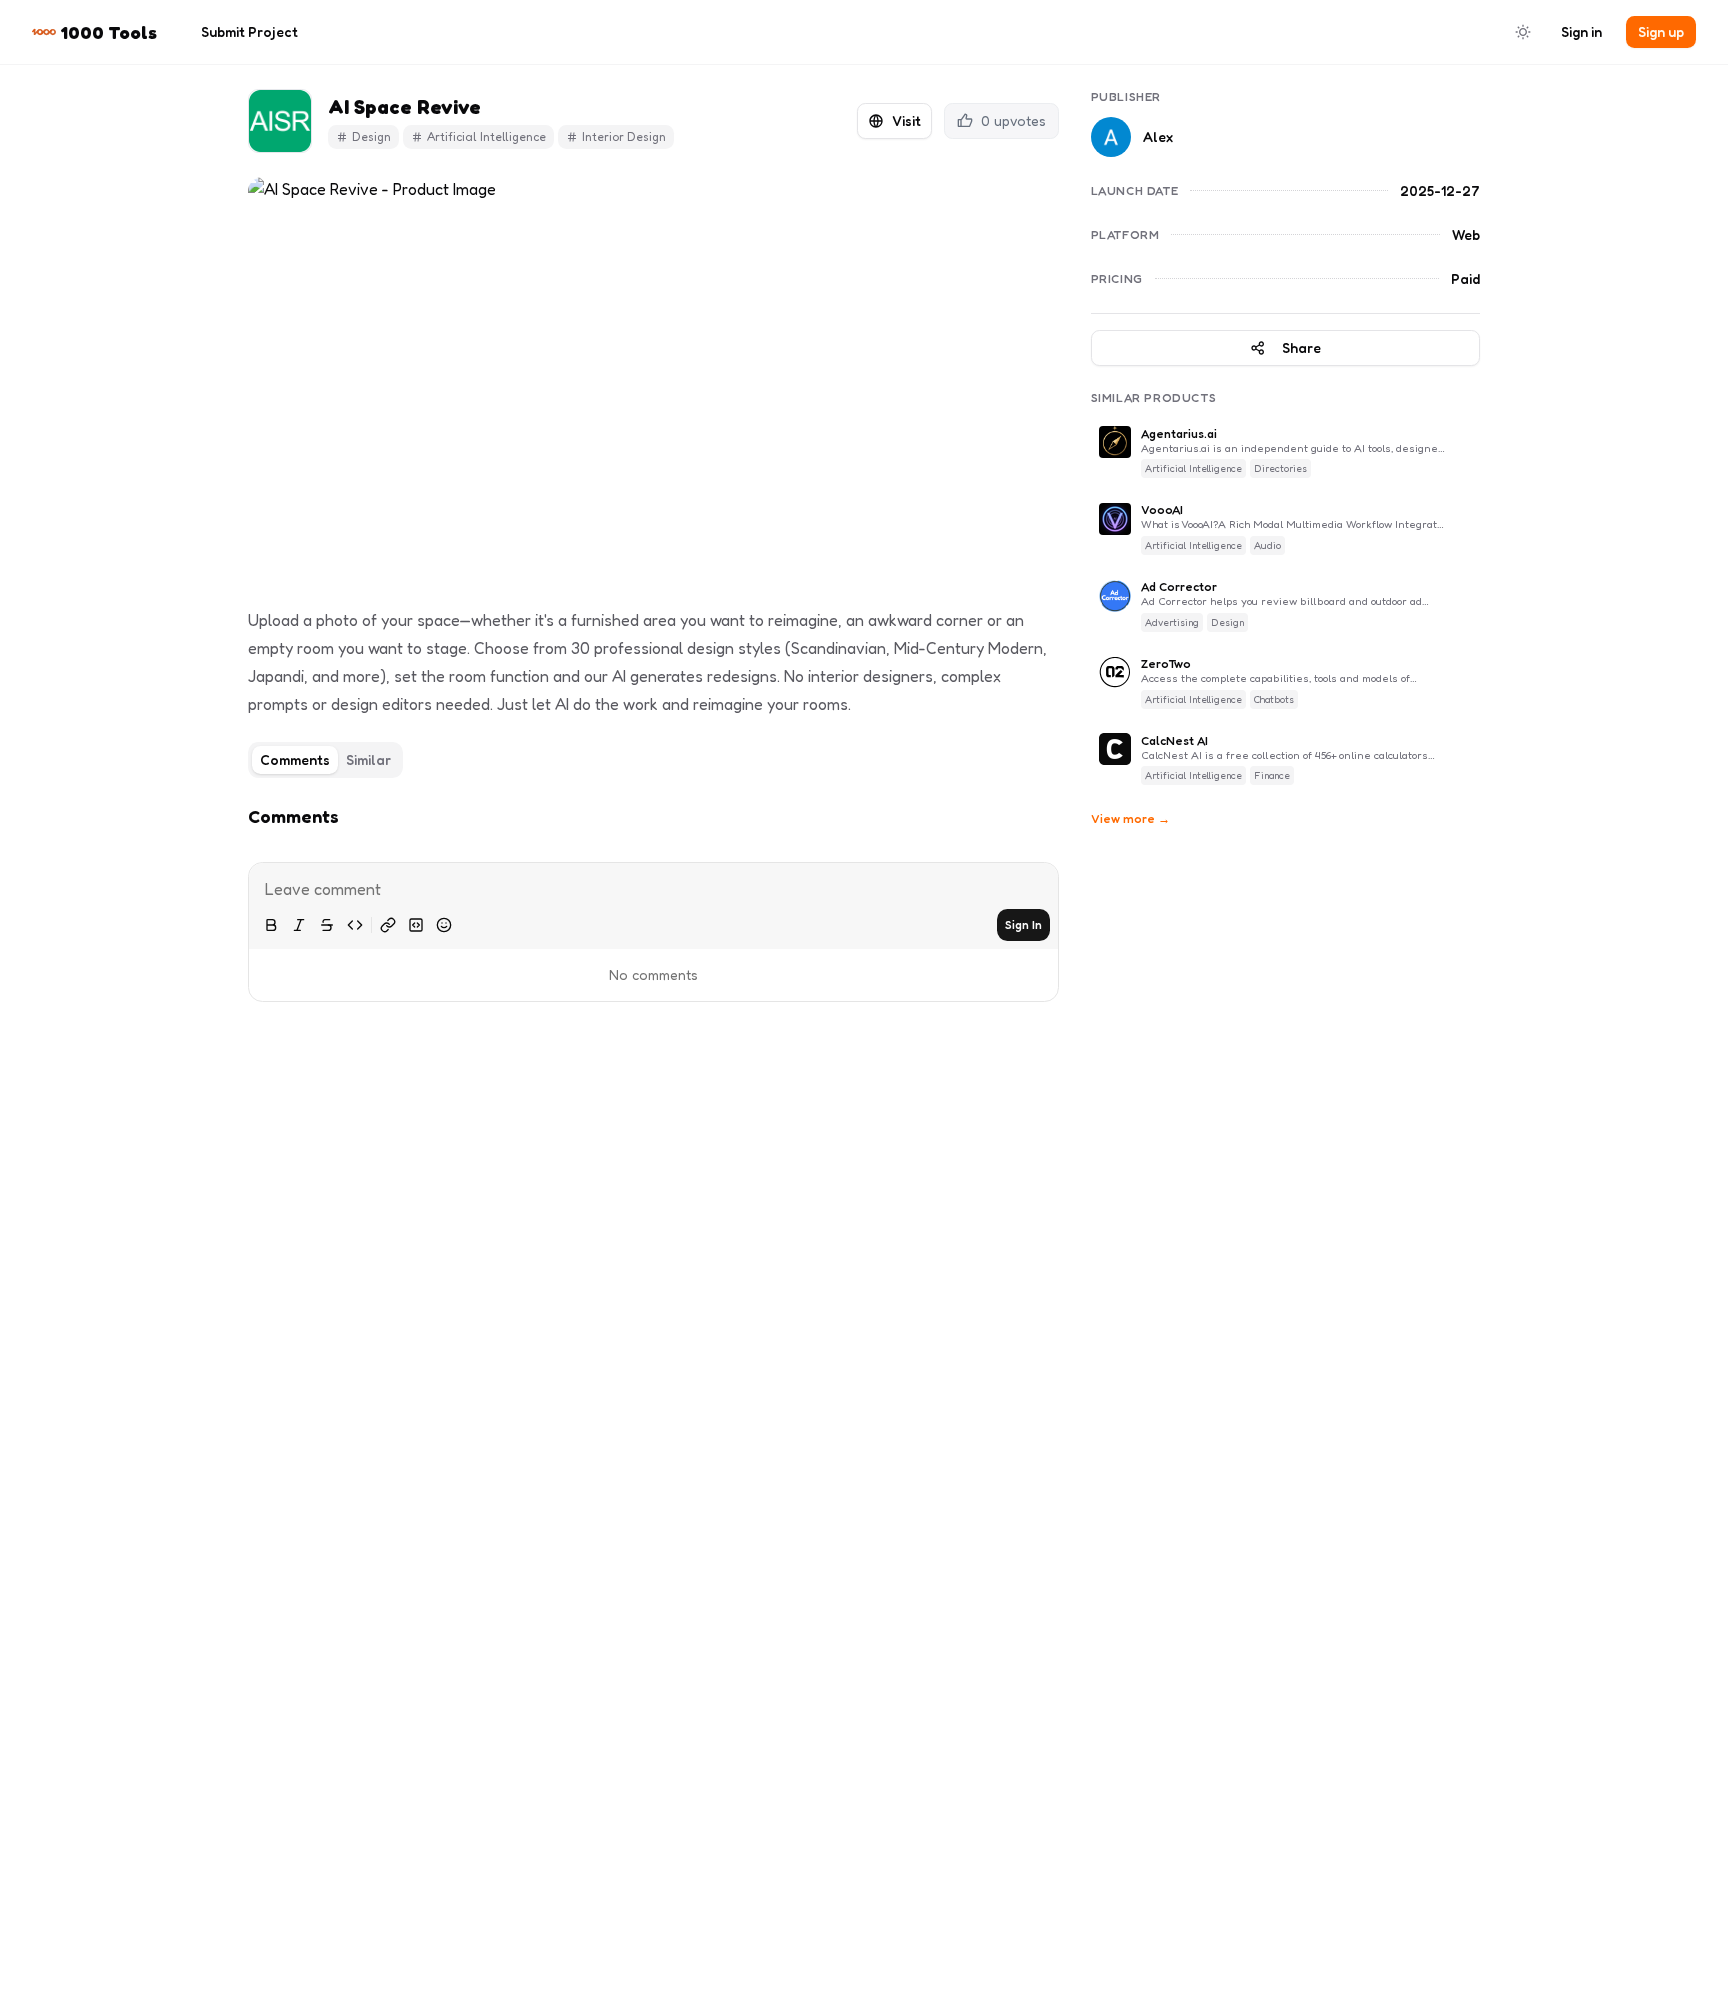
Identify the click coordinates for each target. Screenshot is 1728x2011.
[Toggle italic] (299, 925)
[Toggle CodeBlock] (416, 925)
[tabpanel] (653, 894)
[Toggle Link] (388, 925)
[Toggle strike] (327, 925)
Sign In (1023, 924)
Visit (906, 120)
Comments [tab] (295, 759)
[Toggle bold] (271, 925)
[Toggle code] (355, 925)
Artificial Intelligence (486, 136)
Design (371, 136)
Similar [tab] (368, 759)
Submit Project (249, 31)
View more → (1130, 819)
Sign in (1581, 31)
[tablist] (325, 760)
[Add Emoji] (444, 925)
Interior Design (624, 136)
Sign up (1661, 31)
